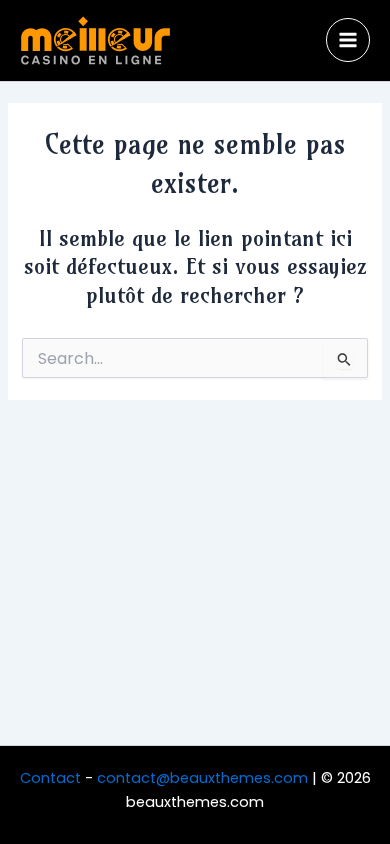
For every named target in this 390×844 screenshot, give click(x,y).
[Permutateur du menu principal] (348, 40)
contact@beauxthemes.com (202, 778)
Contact (50, 778)
